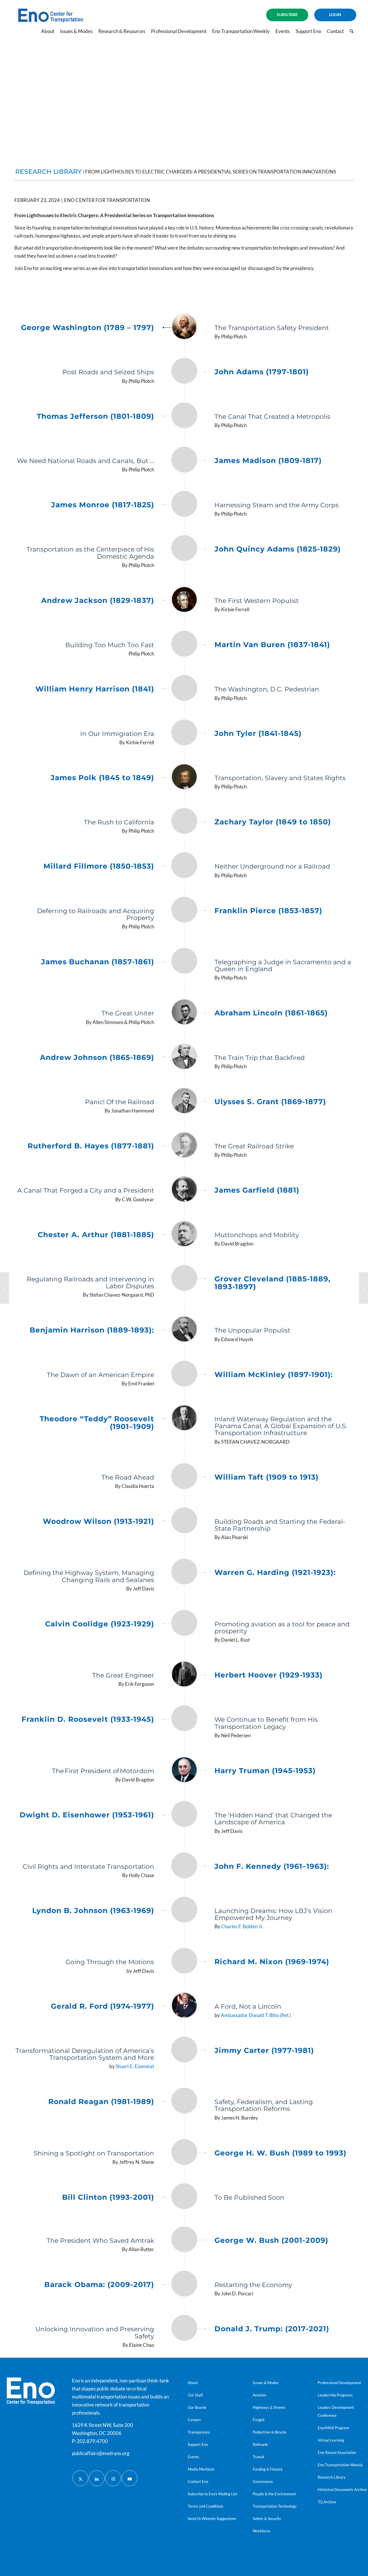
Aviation (259, 2395)
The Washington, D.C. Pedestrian (267, 689)
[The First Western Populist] (184, 600)
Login (335, 15)
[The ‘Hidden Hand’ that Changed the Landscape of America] (184, 1818)
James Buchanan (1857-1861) (98, 962)
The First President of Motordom (103, 1771)
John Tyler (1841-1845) (258, 734)
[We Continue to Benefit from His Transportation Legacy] (184, 1722)
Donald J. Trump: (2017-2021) (272, 2329)
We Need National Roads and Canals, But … (86, 461)
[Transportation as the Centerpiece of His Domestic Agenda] (184, 552)
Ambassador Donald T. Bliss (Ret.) (256, 2015)
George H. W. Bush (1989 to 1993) (280, 2153)
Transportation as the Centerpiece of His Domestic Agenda (90, 553)
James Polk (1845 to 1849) (102, 778)
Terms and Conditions (206, 2506)
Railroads (260, 2444)
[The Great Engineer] (184, 1675)
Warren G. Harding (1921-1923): (275, 1573)
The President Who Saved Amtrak (100, 2241)
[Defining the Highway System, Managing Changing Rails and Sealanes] (184, 1576)
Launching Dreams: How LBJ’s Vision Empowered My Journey (273, 1914)
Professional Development (339, 2383)
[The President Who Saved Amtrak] (184, 2240)
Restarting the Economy (253, 2285)
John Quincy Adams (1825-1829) (278, 549)
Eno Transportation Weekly (340, 2465)
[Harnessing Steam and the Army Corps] (184, 504)
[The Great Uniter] (184, 1013)
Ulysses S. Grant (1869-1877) (270, 1102)
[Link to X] (80, 2478)
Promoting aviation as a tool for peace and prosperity (282, 1628)
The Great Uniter (128, 1013)
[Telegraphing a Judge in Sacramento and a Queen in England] (184, 965)
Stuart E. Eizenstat (135, 2066)
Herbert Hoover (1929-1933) (269, 1675)
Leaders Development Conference (336, 2411)
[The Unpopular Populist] (184, 1330)
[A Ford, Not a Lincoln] (184, 2006)
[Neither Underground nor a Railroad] (184, 866)
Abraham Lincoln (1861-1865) (271, 1013)
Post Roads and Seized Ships (108, 372)
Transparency (199, 2432)
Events (193, 2457)
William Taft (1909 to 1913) (267, 1477)
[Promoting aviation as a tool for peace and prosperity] (184, 1627)
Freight (259, 2420)
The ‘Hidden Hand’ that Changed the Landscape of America (273, 1819)
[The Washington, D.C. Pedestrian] (184, 689)
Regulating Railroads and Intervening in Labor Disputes (90, 1283)
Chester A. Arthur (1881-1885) (96, 1235)
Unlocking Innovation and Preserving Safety (95, 2333)
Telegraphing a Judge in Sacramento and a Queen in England (283, 966)
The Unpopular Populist (252, 1330)
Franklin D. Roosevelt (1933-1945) (88, 1719)
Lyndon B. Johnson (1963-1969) (93, 1911)
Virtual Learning (331, 2440)
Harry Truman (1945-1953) (265, 1771)
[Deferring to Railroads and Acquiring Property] (184, 914)
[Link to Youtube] (130, 2478)
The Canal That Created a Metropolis (272, 417)
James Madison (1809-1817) (268, 461)
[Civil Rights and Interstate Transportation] (184, 1866)
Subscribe (287, 15)
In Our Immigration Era (117, 734)
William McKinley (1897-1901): (274, 1375)
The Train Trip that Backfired (260, 1058)
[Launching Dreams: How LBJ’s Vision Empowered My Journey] (184, 1914)
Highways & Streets (269, 2407)
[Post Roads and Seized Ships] (184, 371)
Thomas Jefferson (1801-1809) (95, 417)
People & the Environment (274, 2494)
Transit (258, 2457)
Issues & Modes (266, 2383)
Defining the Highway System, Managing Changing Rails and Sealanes (89, 1576)
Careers (194, 2420)
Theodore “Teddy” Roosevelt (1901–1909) (97, 1423)
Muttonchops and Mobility (257, 1235)
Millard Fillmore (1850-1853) (99, 866)
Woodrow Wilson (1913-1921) (98, 1522)
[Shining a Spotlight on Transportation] (184, 2153)
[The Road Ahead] (184, 1477)
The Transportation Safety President (272, 328)
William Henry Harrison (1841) (95, 689)
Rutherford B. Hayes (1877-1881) (91, 1146)
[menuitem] (287, 15)
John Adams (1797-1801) (262, 372)
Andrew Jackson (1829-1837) (98, 601)
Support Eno (198, 2444)
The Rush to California (119, 822)
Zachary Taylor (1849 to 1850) (273, 822)
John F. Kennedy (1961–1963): (272, 1867)
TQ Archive (327, 2502)
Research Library (332, 2477)
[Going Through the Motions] (184, 1961)
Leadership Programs (335, 2395)
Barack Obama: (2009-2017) (99, 2285)
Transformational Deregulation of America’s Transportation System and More (85, 2054)
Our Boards (197, 2407)
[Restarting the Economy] (184, 2284)
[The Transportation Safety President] (184, 327)
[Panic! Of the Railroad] (184, 1101)
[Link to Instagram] (113, 2478)
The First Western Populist (257, 601)
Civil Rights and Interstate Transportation (88, 1867)
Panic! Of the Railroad (120, 1102)
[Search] (351, 31)
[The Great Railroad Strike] (184, 1146)
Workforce (261, 2531)
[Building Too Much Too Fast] (184, 644)
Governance (263, 2481)
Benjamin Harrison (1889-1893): (92, 1330)
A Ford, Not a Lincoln (248, 2007)
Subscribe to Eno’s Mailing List (212, 2494)
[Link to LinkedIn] (97, 2478)
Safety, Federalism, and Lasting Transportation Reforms (264, 2105)
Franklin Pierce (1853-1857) (268, 911)
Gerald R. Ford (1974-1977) (102, 2006)
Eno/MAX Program (333, 2428)
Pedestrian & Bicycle (270, 2432)
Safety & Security (267, 2519)
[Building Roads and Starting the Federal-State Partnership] (184, 1524)
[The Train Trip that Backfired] (184, 1057)
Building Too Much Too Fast (110, 645)
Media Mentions (201, 2469)
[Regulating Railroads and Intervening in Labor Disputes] (184, 1282)
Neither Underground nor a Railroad (272, 866)
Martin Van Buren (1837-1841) (272, 645)
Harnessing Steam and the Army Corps (277, 505)
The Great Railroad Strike (254, 1146)
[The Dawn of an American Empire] (184, 1374)
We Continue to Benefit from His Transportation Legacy (266, 1723)
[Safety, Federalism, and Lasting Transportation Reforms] (184, 2105)
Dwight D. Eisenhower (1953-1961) (87, 1815)
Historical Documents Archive (342, 2490)
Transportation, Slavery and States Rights (280, 778)
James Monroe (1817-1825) (103, 505)
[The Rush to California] (184, 822)
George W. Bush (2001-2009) (271, 2240)
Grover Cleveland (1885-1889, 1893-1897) (273, 1283)
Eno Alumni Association (337, 2452)
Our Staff (195, 2395)
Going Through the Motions (110, 1962)
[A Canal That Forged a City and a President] (184, 1190)
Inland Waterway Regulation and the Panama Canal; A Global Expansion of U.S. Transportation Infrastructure (281, 1426)
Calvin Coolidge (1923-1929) (100, 1624)
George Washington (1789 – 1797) (88, 328)
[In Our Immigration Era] (184, 733)
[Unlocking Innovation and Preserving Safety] (184, 2332)
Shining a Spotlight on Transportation (94, 2153)
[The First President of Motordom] (184, 1770)
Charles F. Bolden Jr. (242, 1926)
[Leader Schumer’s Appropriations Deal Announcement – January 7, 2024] (4, 1288)
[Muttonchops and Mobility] (184, 1234)
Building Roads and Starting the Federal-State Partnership (280, 1525)
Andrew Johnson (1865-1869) (97, 1058)
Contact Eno (198, 2481)
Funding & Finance (268, 2469)
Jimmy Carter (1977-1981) (264, 2051)
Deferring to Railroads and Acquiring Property (96, 914)
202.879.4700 (92, 2441)
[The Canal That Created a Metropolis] (184, 416)
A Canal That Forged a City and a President (86, 1190)
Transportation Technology (275, 2506)
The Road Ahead (128, 1477)
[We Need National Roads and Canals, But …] (184, 460)
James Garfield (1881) (257, 1190)
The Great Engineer (123, 1675)
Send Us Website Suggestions (212, 2519)
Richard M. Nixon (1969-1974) (272, 1962)
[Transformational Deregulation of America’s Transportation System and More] (184, 2054)
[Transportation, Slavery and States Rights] (184, 777)
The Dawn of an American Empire (100, 1375)
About (193, 2383)
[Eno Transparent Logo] (31, 2391)
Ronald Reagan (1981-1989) (101, 2102)
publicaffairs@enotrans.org (101, 2453)
